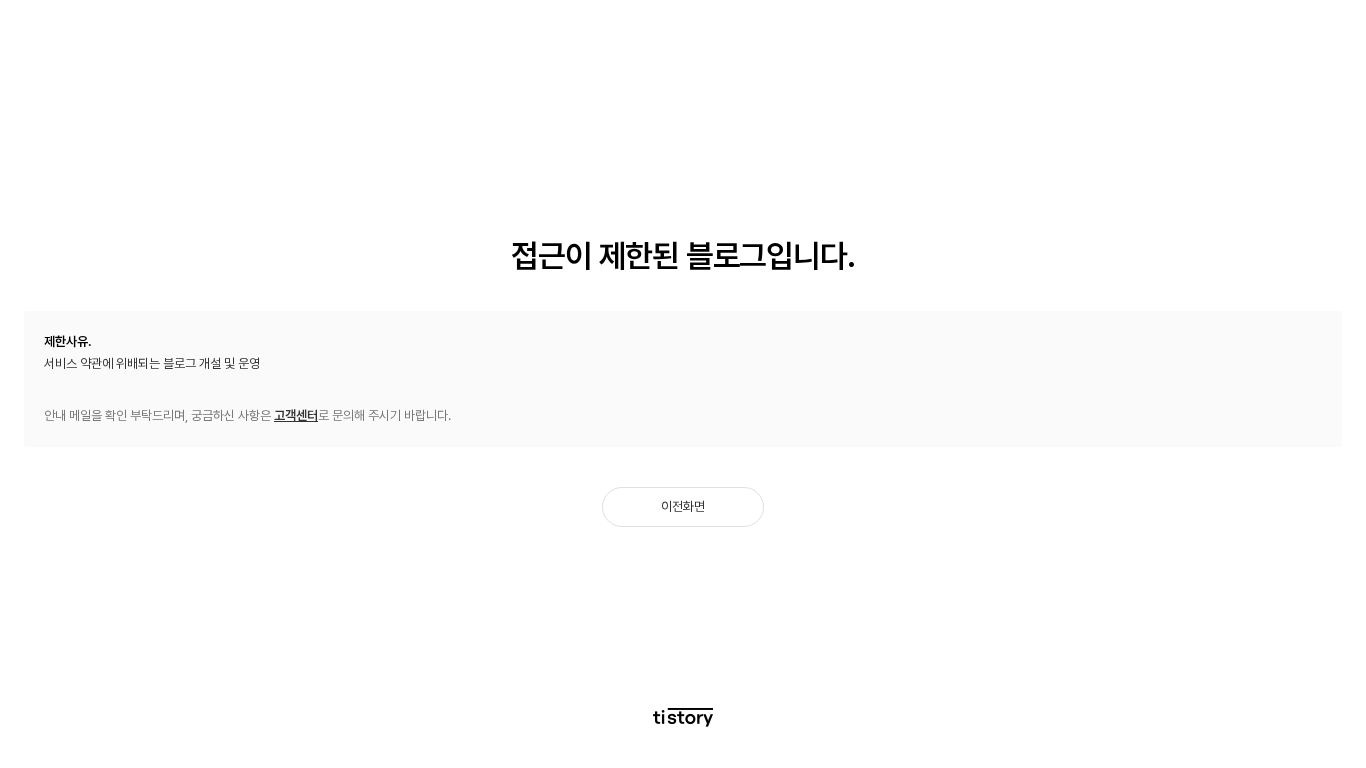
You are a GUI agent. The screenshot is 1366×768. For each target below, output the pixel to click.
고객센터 (296, 415)
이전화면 (683, 506)
